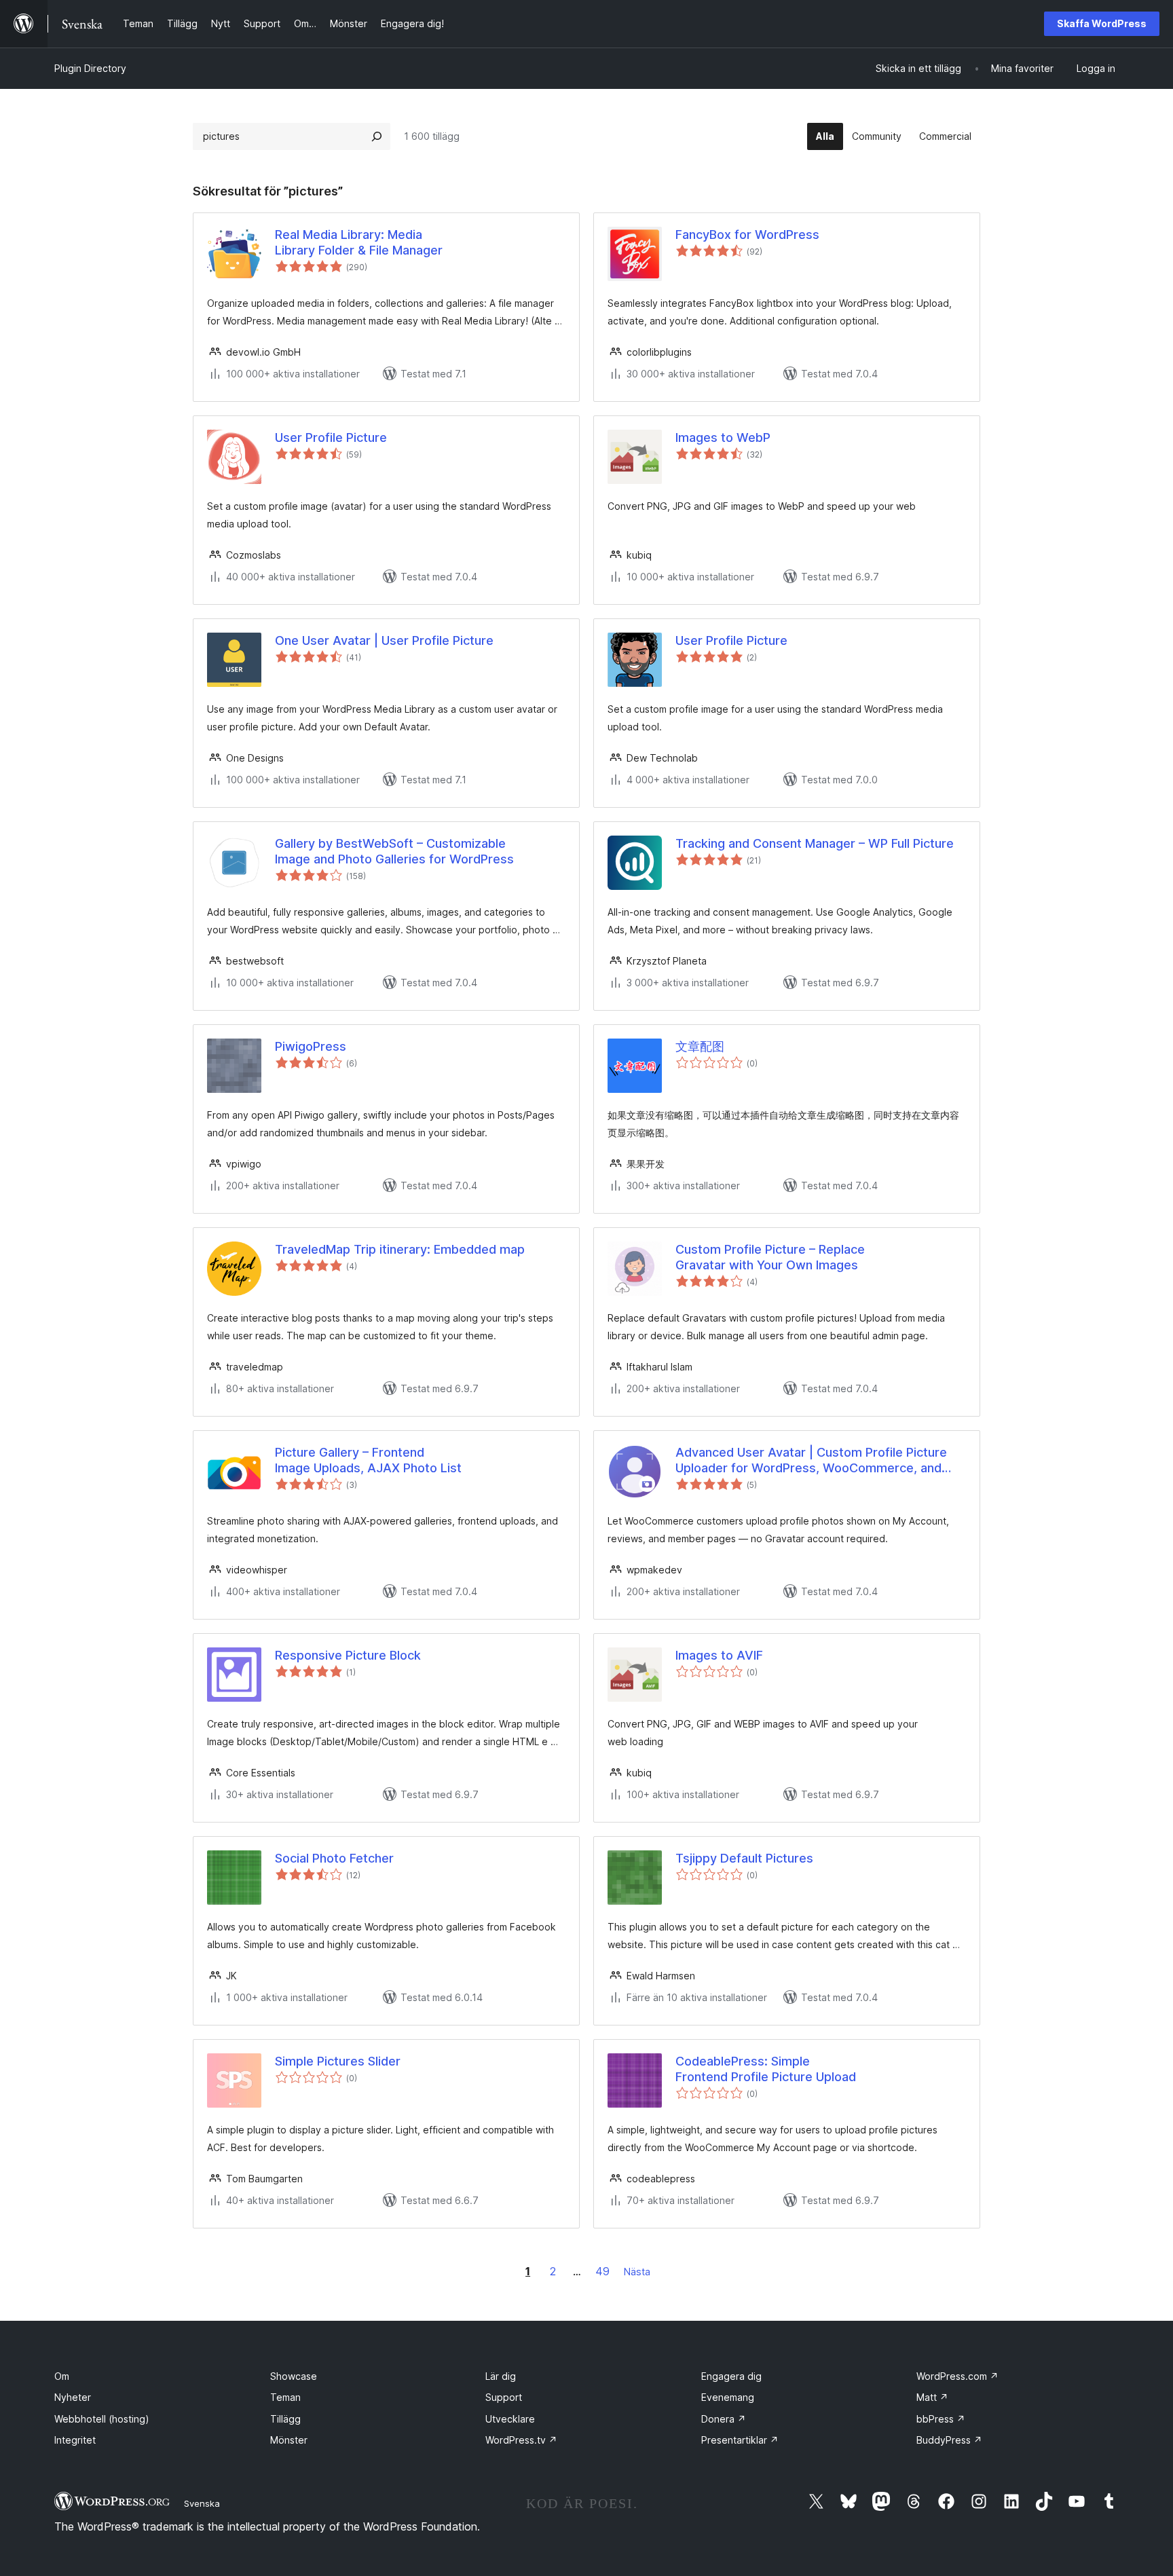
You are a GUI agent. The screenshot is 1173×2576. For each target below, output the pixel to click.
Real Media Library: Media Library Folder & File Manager (359, 242)
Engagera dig (731, 2376)
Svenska (202, 2503)
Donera (724, 2419)
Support (504, 2397)
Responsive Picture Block (348, 1655)
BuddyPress (949, 2440)
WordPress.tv (521, 2440)
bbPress (941, 2419)
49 (602, 2271)
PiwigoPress (311, 1046)
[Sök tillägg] (377, 136)
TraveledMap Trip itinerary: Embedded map (400, 1249)
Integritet (75, 2440)
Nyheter (73, 2397)
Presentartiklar (740, 2440)
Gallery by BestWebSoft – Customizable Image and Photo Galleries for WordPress (394, 851)
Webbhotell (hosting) (102, 2419)
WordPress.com (957, 2376)
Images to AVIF (719, 1655)
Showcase (294, 2376)
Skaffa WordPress (1102, 23)
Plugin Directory (90, 68)
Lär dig (501, 2376)
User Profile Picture (331, 437)
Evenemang (728, 2397)
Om (62, 2376)
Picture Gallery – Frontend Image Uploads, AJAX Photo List (368, 1460)
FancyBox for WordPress (747, 235)
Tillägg (285, 2419)
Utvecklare (510, 2419)
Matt (932, 2397)
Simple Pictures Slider (338, 2061)
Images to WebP (723, 437)
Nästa (637, 2272)
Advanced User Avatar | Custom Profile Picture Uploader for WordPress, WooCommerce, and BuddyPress (811, 1461)
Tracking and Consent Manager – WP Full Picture (815, 843)
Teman (285, 2397)
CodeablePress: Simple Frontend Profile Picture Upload (766, 2069)
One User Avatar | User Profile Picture (384, 640)
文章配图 (700, 1046)
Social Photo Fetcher (334, 1858)
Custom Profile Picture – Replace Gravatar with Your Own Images (770, 1257)
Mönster (289, 2440)
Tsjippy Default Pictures (744, 1858)
